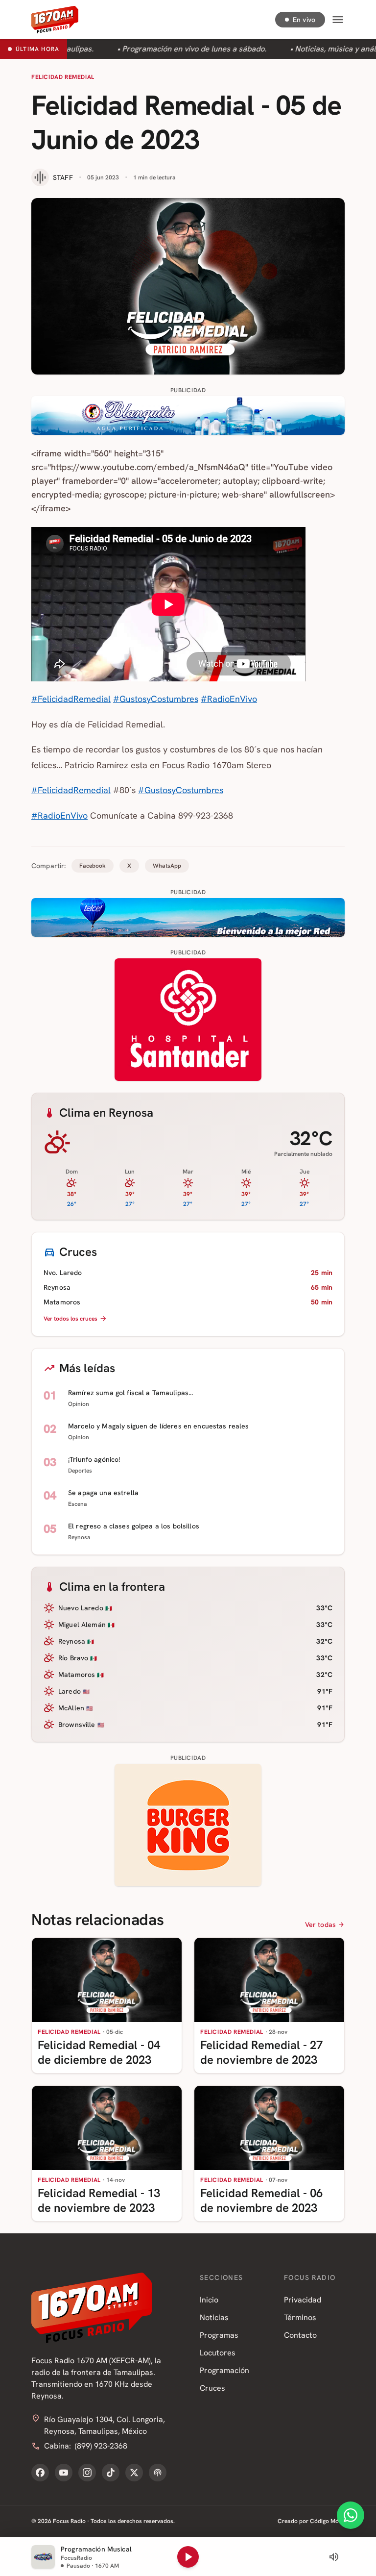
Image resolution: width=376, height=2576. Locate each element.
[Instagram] (87, 2473)
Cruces (212, 2388)
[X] (134, 2473)
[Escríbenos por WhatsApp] (351, 2515)
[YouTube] (64, 2473)
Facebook (93, 866)
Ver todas (320, 1925)
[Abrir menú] (338, 20)
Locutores (218, 2353)
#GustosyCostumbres (156, 699)
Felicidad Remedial (63, 77)
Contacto (300, 2335)
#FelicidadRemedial (71, 699)
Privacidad (303, 2300)
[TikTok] (111, 2473)
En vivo (304, 20)
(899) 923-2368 (101, 2446)
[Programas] (158, 2473)
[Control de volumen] (334, 2557)
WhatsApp (167, 866)
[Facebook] (40, 2473)
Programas (219, 2335)
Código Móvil (327, 2521)
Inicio (209, 2300)
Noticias (214, 2317)
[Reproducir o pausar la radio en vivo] (188, 2557)
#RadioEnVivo (229, 699)
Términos (300, 2317)
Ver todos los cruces (70, 1319)
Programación (224, 2370)
